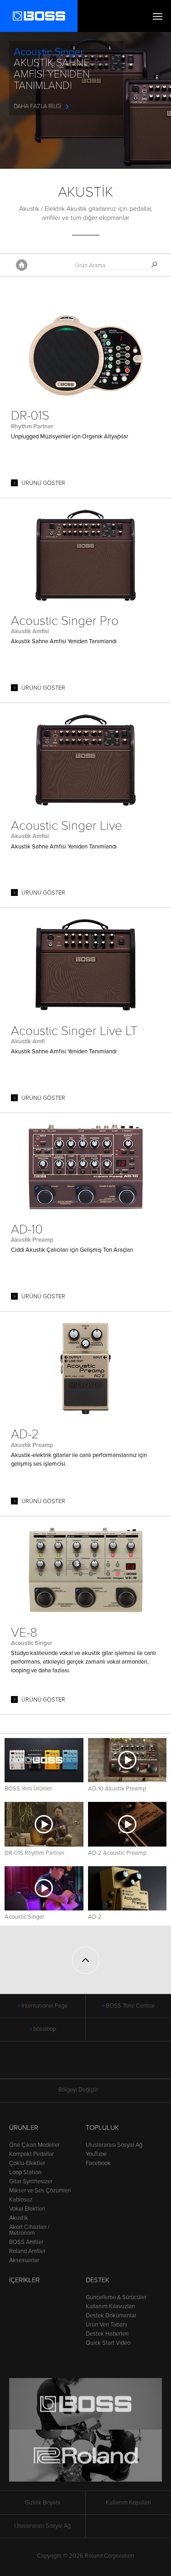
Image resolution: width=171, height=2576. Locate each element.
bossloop (45, 2029)
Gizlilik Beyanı (42, 2503)
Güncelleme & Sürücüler (116, 2297)
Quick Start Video (108, 2343)
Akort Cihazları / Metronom (29, 2230)
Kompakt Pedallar (31, 2154)
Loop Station (25, 2172)
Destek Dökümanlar (111, 2316)
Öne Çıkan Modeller (34, 2145)
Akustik (19, 2218)
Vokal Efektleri (27, 2209)
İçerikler (24, 2280)
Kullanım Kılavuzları (110, 2306)
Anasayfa (22, 265)
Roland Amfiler (27, 2251)
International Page (44, 2006)
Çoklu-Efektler (27, 2163)
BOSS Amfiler (26, 2242)
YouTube (96, 2154)
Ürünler (24, 2128)
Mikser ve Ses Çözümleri (40, 2191)
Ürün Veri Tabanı (106, 2325)
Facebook (98, 2163)
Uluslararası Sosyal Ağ (114, 2145)
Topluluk (102, 2128)
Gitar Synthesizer (31, 2181)
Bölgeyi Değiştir (78, 2090)
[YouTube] (94, 2065)
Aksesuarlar (24, 2260)
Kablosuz (21, 2200)
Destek (98, 2280)
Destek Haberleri (107, 2334)
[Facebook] (77, 2065)
